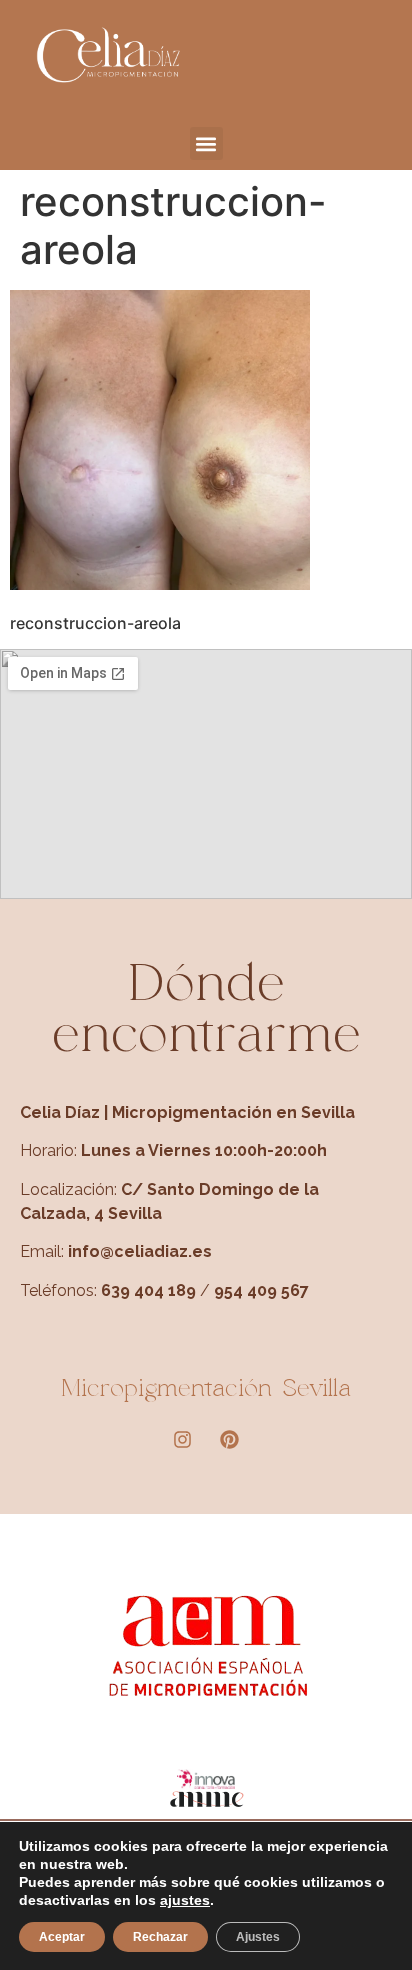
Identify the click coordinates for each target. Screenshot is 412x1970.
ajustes (185, 1900)
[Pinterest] (230, 1440)
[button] (206, 143)
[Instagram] (183, 1440)
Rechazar (160, 1937)
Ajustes (258, 1937)
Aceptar (62, 1937)
